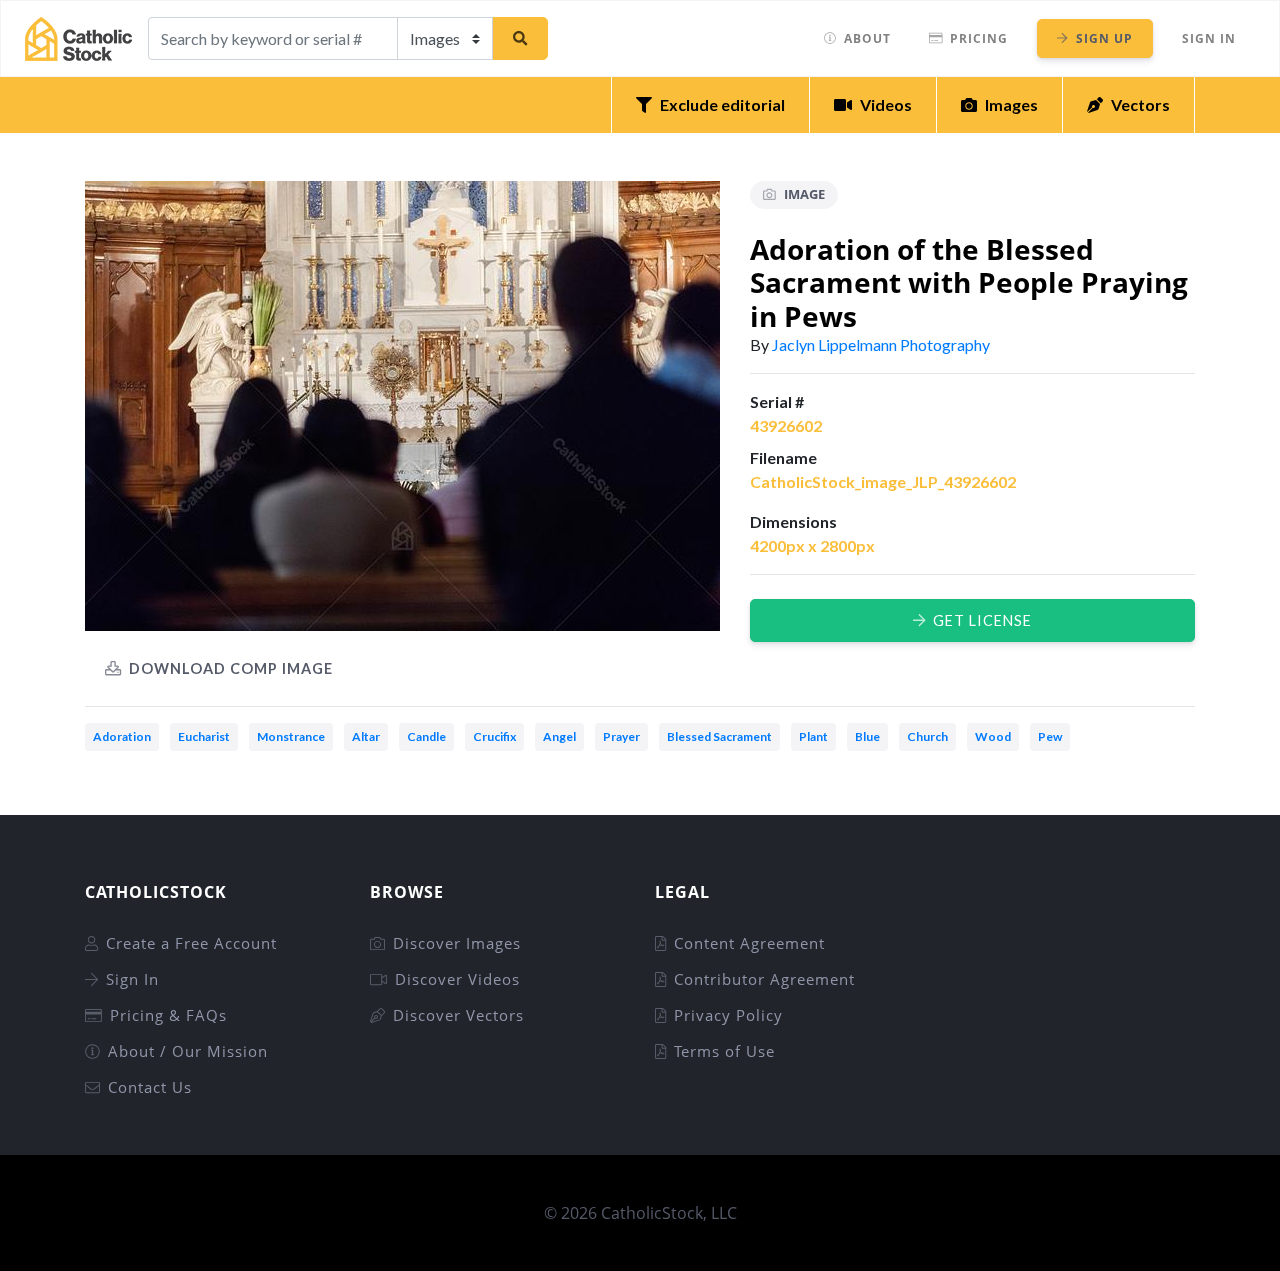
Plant (813, 736)
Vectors (1140, 104)
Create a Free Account (191, 943)
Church (927, 736)
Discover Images (457, 943)
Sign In (1209, 38)
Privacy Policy (728, 1015)
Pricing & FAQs (168, 1015)
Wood (993, 736)
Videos (886, 104)
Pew (1050, 736)
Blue (867, 736)
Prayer (621, 736)
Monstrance (291, 736)
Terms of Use (724, 1051)
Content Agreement (749, 943)
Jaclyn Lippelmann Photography (881, 344)
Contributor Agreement (764, 979)
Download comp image (231, 668)
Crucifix (494, 736)
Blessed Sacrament (719, 736)
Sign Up (1104, 38)
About (867, 38)
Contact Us (150, 1087)
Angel (559, 736)
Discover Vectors (458, 1015)
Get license (982, 620)
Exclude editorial (722, 104)
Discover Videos (457, 979)
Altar (366, 736)
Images (1011, 104)
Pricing (979, 38)
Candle (426, 736)
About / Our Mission (188, 1051)
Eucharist (204, 736)
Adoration (122, 736)
